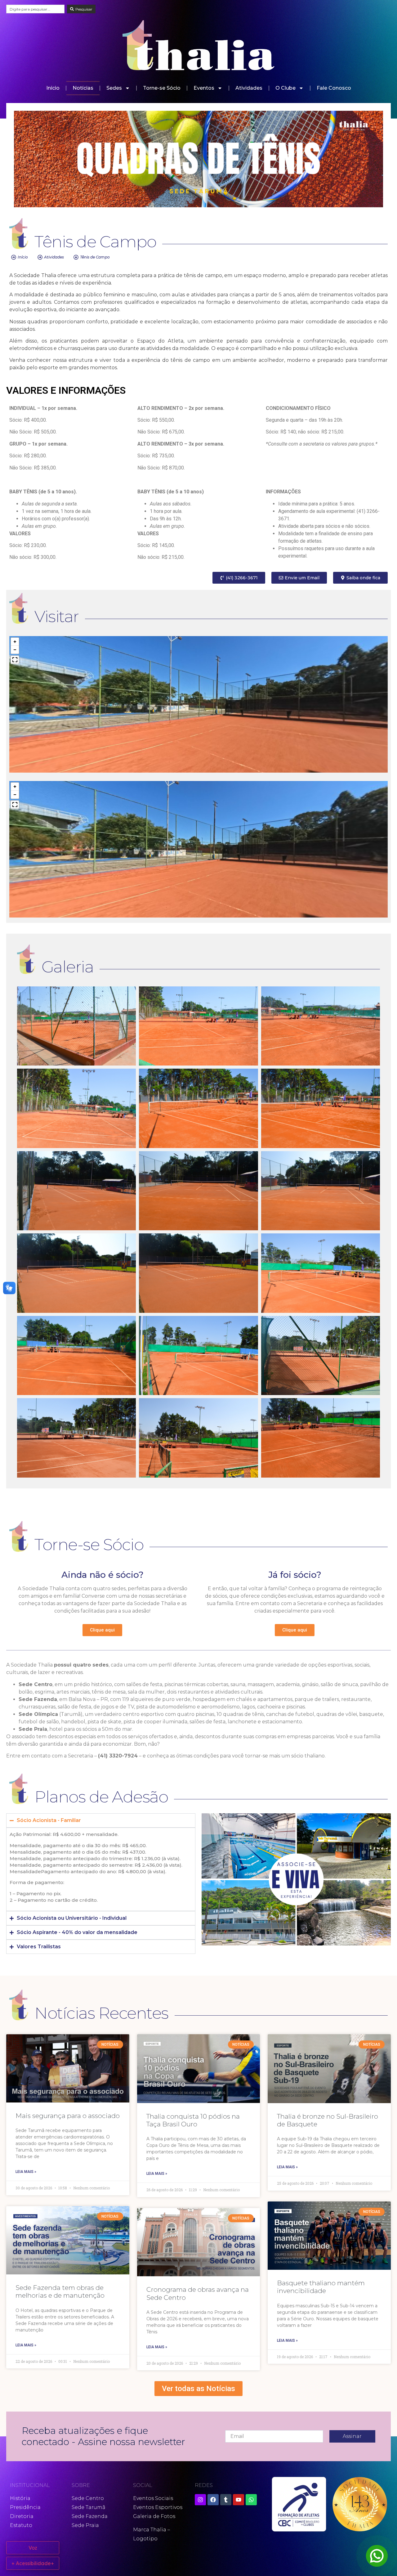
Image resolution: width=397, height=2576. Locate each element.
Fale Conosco (334, 88)
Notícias (83, 88)
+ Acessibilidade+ (33, 2563)
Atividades (249, 88)
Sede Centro (88, 2498)
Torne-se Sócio (162, 88)
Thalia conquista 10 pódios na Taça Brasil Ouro (193, 2120)
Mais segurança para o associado (68, 2116)
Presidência (25, 2507)
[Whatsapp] (251, 2500)
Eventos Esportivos (158, 2507)
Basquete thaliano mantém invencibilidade (321, 2287)
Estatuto (21, 2525)
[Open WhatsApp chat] (377, 2556)
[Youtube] (239, 2500)
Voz (33, 2548)
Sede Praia (85, 2525)
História (20, 2498)
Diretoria (22, 2516)
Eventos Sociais (153, 2498)
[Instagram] (200, 2500)
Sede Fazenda (90, 2516)
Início (53, 88)
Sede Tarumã (89, 2507)
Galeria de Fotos (154, 2516)
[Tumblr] (226, 2500)
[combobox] (35, 9)
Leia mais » (26, 2172)
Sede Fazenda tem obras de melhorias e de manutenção (60, 2291)
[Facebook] (213, 2500)
